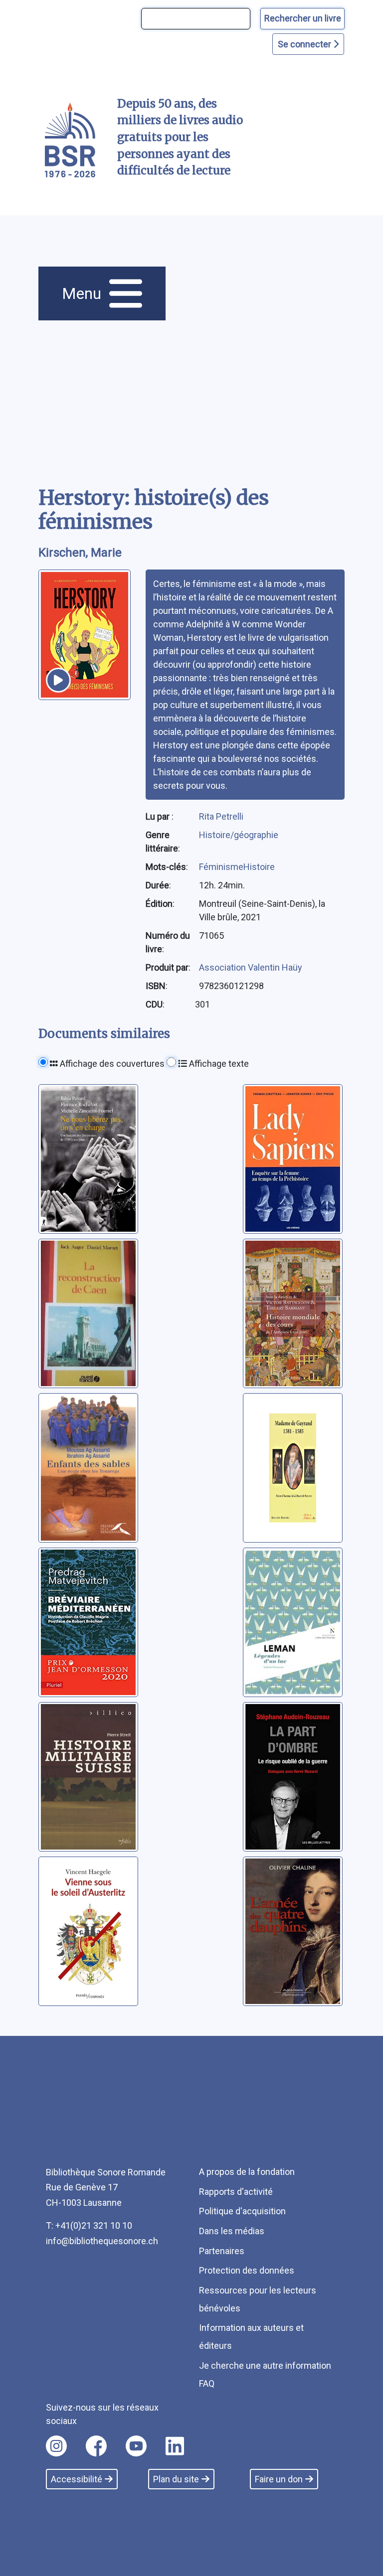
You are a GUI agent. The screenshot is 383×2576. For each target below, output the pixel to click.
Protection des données (247, 2270)
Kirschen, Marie (80, 553)
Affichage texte (218, 1064)
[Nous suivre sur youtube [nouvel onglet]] (136, 2446)
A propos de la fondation (247, 2172)
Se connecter (305, 44)
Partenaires (222, 2251)
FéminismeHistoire (237, 867)
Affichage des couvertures (111, 1064)
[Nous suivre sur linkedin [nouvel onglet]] (175, 2446)
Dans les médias (232, 2231)
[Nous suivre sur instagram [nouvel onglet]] (56, 2446)
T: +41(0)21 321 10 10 (89, 2225)
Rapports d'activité (236, 2192)
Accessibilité (77, 2479)
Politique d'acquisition (242, 2211)
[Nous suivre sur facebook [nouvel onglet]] (96, 2446)
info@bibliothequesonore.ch (102, 2241)
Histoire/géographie (239, 835)
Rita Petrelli (221, 816)
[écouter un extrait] (58, 680)
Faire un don (279, 2479)
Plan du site (176, 2479)
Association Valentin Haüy (251, 967)
